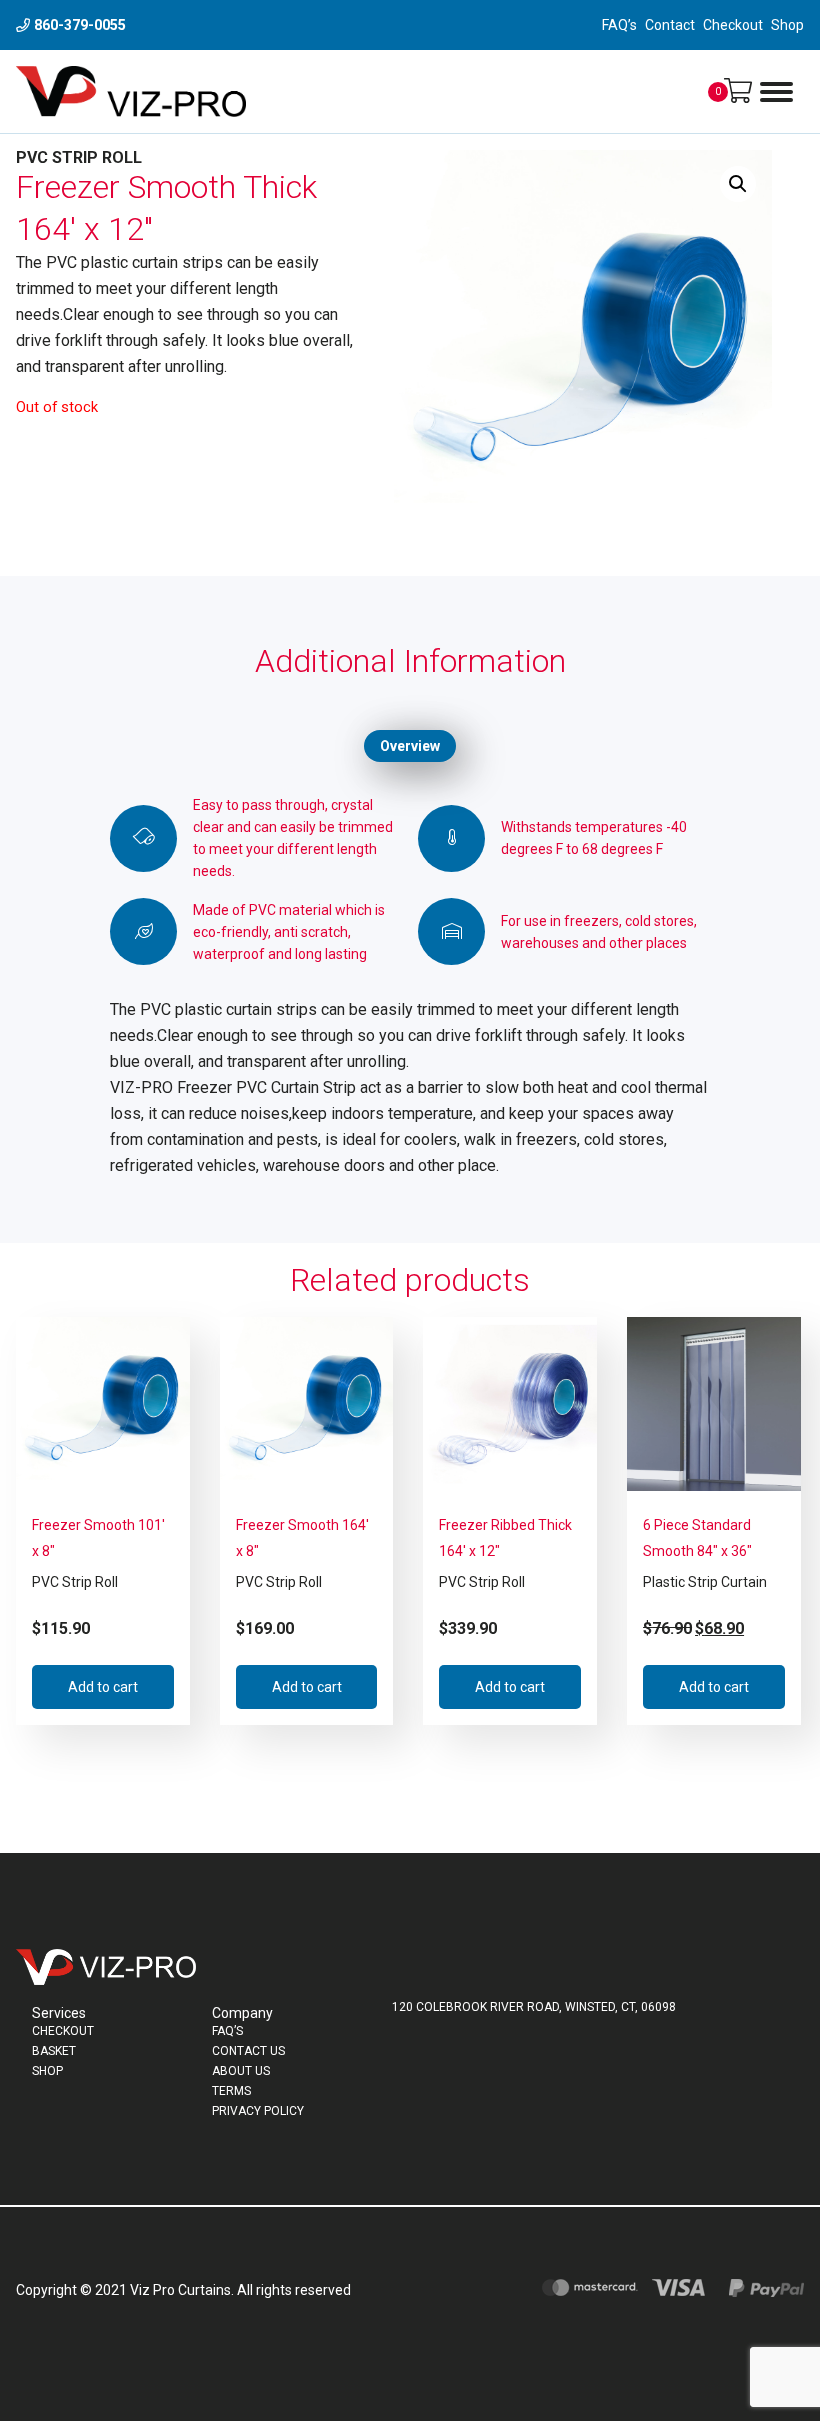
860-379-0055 (80, 25)
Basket (54, 2051)
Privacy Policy (258, 2111)
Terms (231, 2091)
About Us (241, 2071)
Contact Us (248, 2051)
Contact (670, 25)
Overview (410, 746)
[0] (738, 91)
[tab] (410, 746)
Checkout (733, 25)
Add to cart (103, 1687)
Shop (787, 25)
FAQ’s (619, 25)
